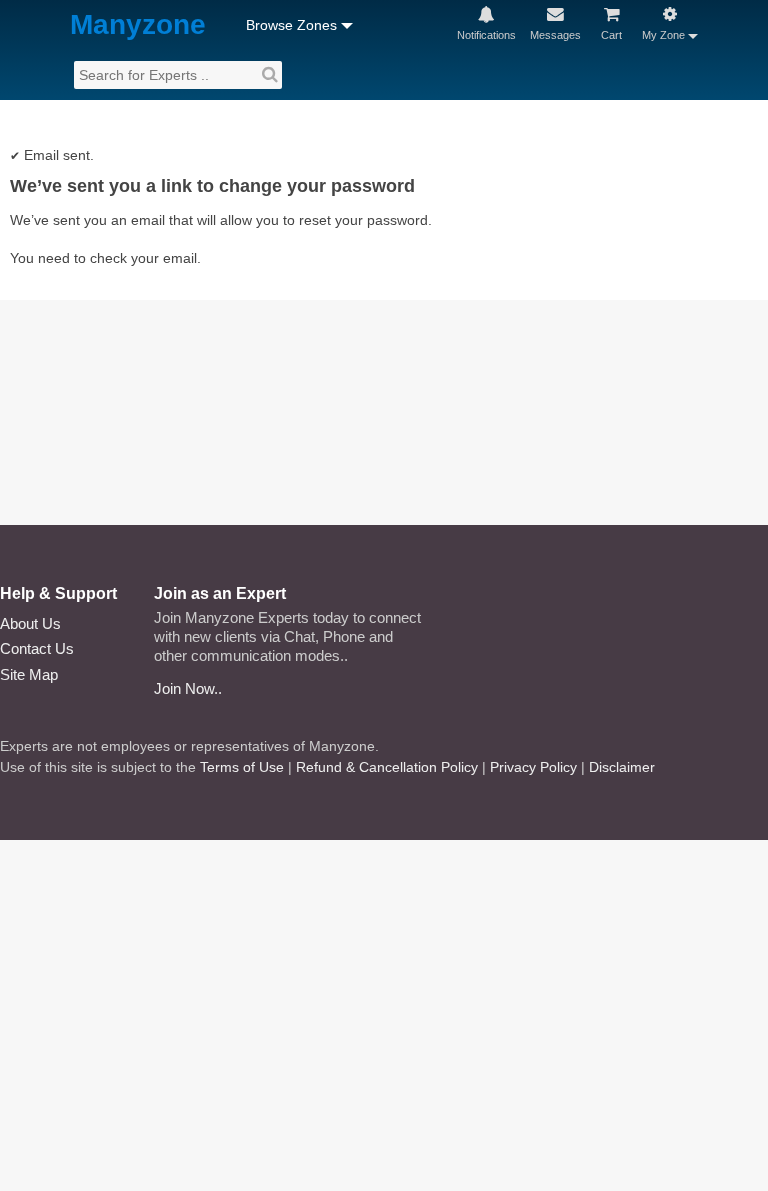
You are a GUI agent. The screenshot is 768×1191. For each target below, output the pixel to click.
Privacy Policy (533, 767)
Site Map (29, 674)
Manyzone (138, 25)
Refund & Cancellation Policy (387, 767)
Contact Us (37, 648)
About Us (30, 623)
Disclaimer (622, 767)
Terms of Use (242, 767)
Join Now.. (188, 688)
